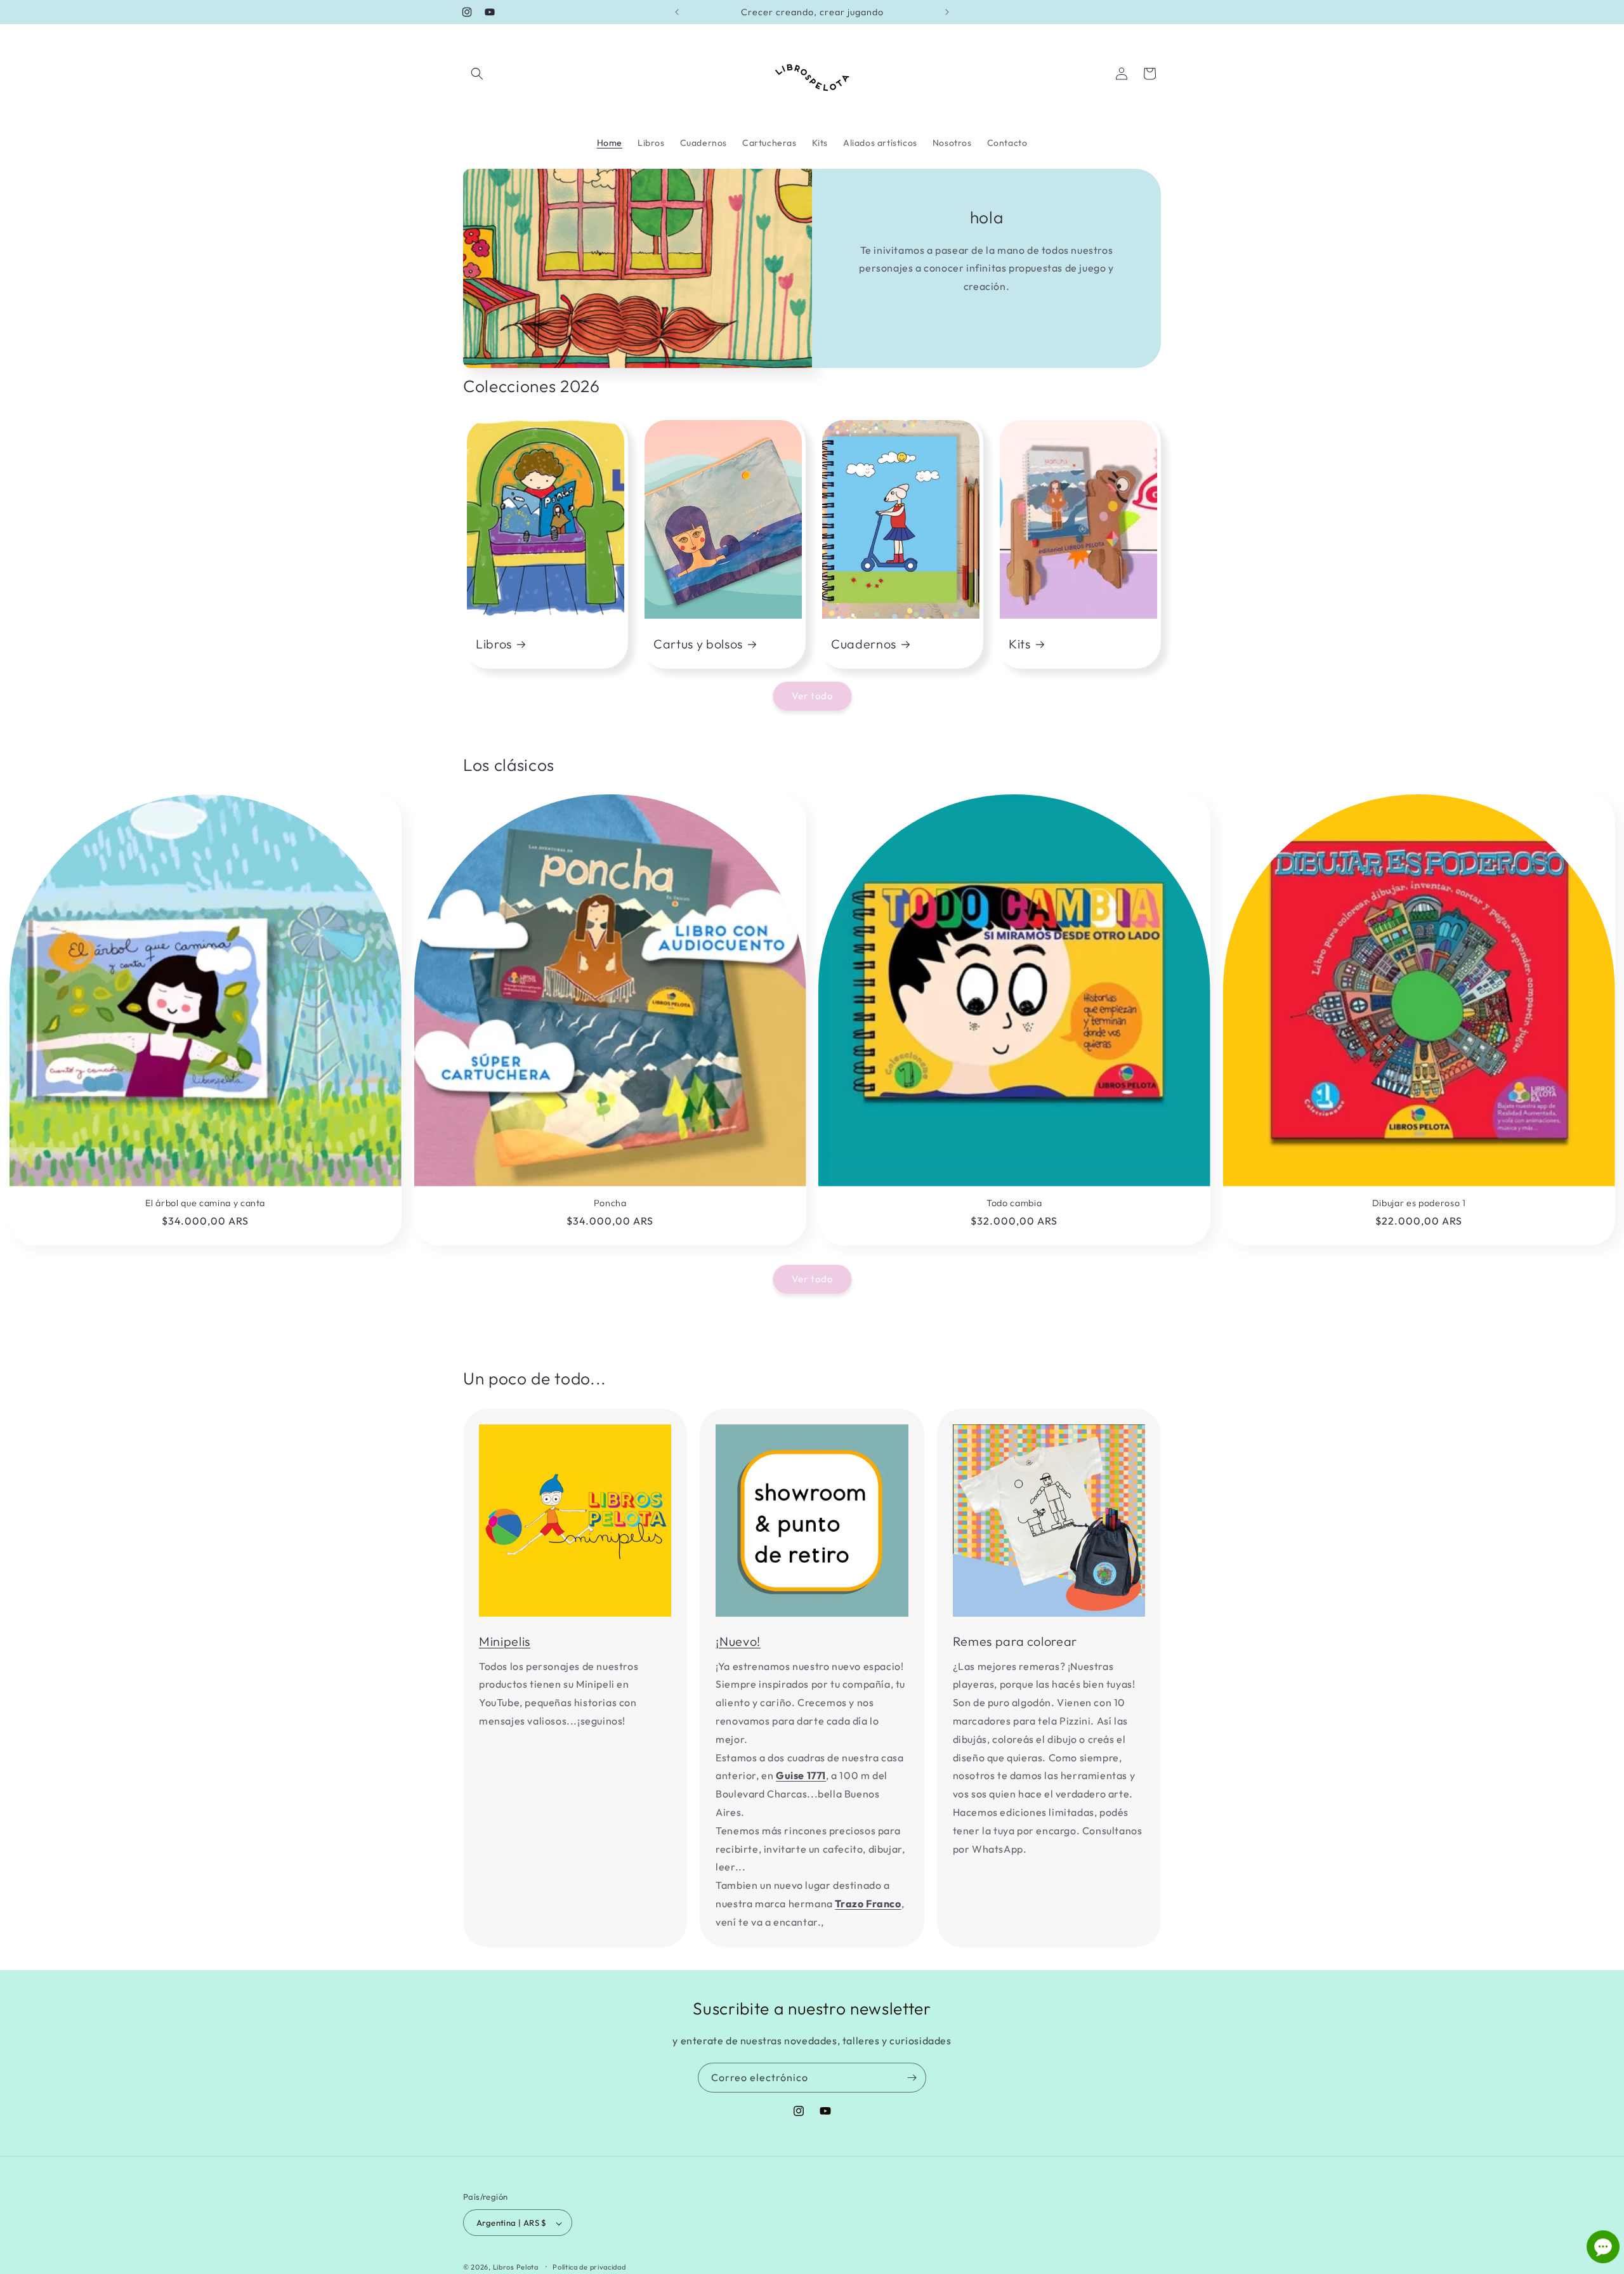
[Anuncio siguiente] (947, 12)
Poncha (610, 1203)
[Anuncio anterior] (677, 12)
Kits (1020, 644)
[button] (477, 74)
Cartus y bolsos (698, 644)
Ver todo (812, 696)
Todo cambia (1014, 1203)
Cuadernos (864, 644)
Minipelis (505, 1641)
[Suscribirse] (912, 2078)
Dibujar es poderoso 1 (1418, 1203)
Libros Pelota (516, 2268)
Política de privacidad (589, 2267)
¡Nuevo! (738, 1641)
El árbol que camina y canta (205, 1203)
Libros (494, 644)
